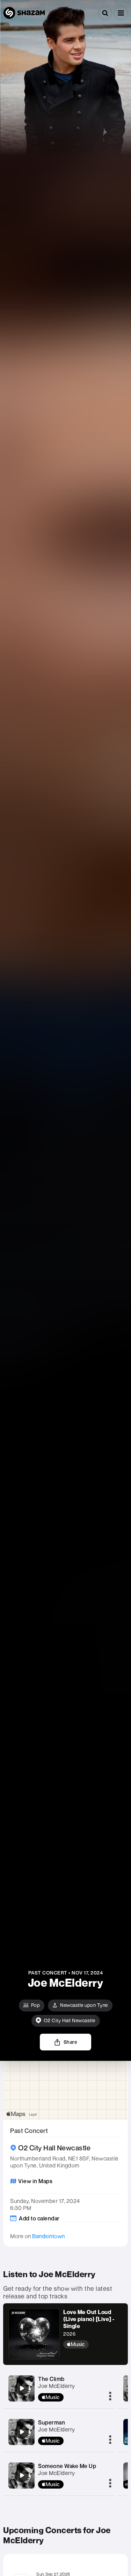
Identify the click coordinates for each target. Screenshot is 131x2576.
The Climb (51, 2379)
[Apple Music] (93, 2344)
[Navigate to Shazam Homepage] (24, 13)
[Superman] (22, 2432)
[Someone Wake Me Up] (22, 2475)
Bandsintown (49, 2236)
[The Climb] (22, 2388)
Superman (52, 2422)
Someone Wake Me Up (67, 2466)
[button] (121, 13)
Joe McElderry (57, 2386)
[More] (110, 2397)
